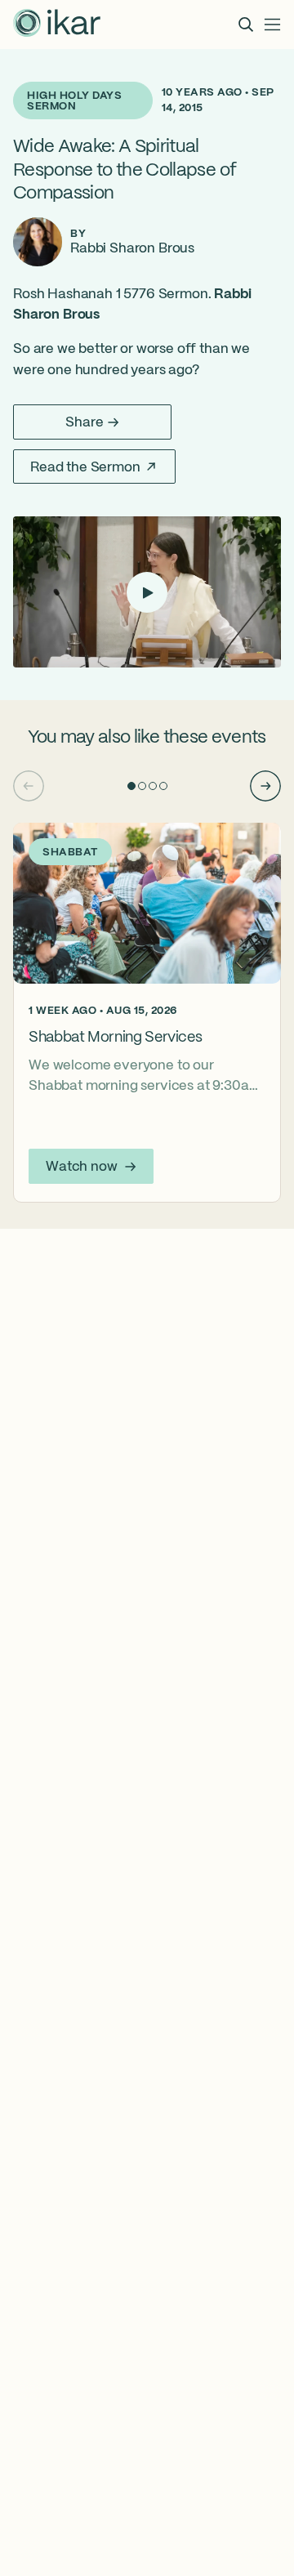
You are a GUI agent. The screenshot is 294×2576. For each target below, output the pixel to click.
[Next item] (265, 786)
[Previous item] (29, 786)
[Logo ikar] (57, 25)
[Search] (246, 25)
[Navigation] (273, 25)
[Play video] (147, 592)
